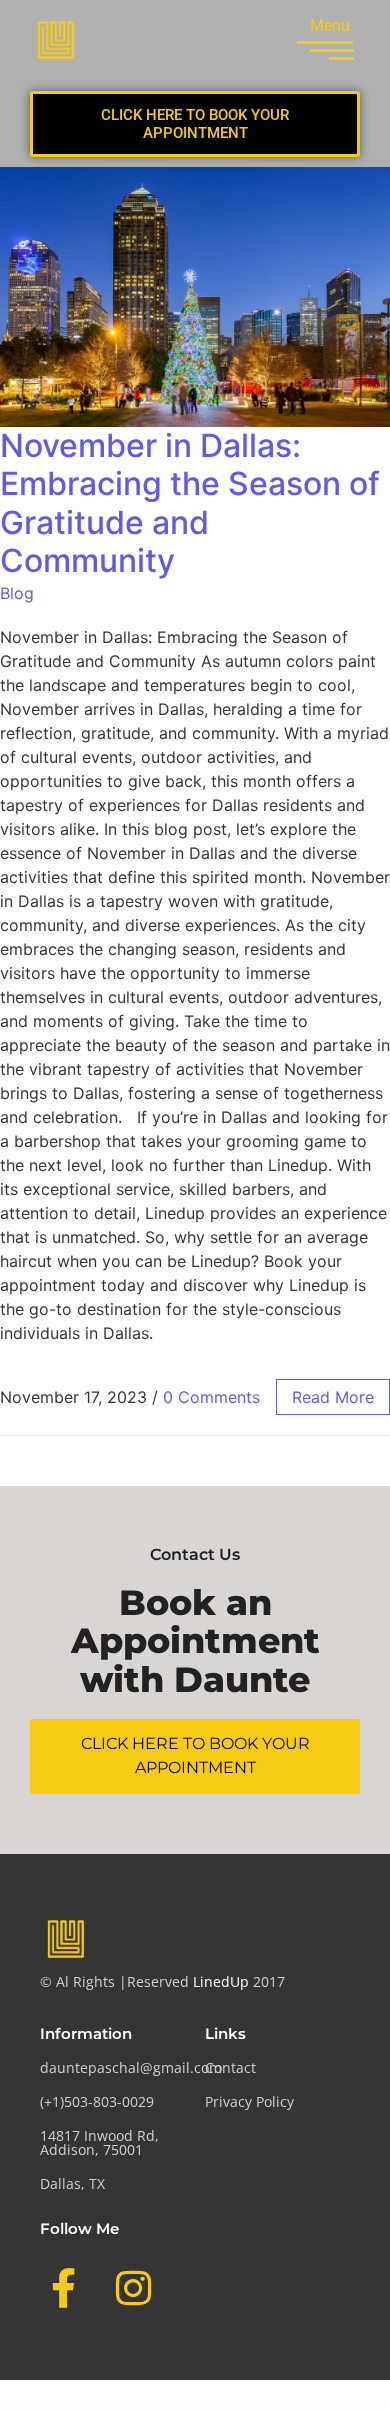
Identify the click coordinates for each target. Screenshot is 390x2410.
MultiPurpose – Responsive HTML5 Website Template (266, 2409)
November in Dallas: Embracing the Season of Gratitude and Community (190, 503)
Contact (230, 2067)
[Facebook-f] (63, 2288)
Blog (17, 593)
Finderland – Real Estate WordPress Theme (358, 2409)
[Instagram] (133, 2288)
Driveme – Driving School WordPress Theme (314, 2409)
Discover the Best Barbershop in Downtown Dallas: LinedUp (60, 2409)
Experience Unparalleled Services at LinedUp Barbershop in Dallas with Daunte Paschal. (282, 2406)
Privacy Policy (249, 2101)
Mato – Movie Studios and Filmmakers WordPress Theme (211, 2409)
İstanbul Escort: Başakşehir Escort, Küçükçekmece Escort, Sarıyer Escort (135, 2406)
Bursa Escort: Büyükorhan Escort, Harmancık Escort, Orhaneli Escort (207, 2406)
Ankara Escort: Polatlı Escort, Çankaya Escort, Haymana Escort (66, 2406)
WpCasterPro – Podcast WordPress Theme (112, 2409)
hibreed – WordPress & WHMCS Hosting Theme (158, 2409)
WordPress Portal (24, 2406)
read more (333, 1397)
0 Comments (211, 1397)
